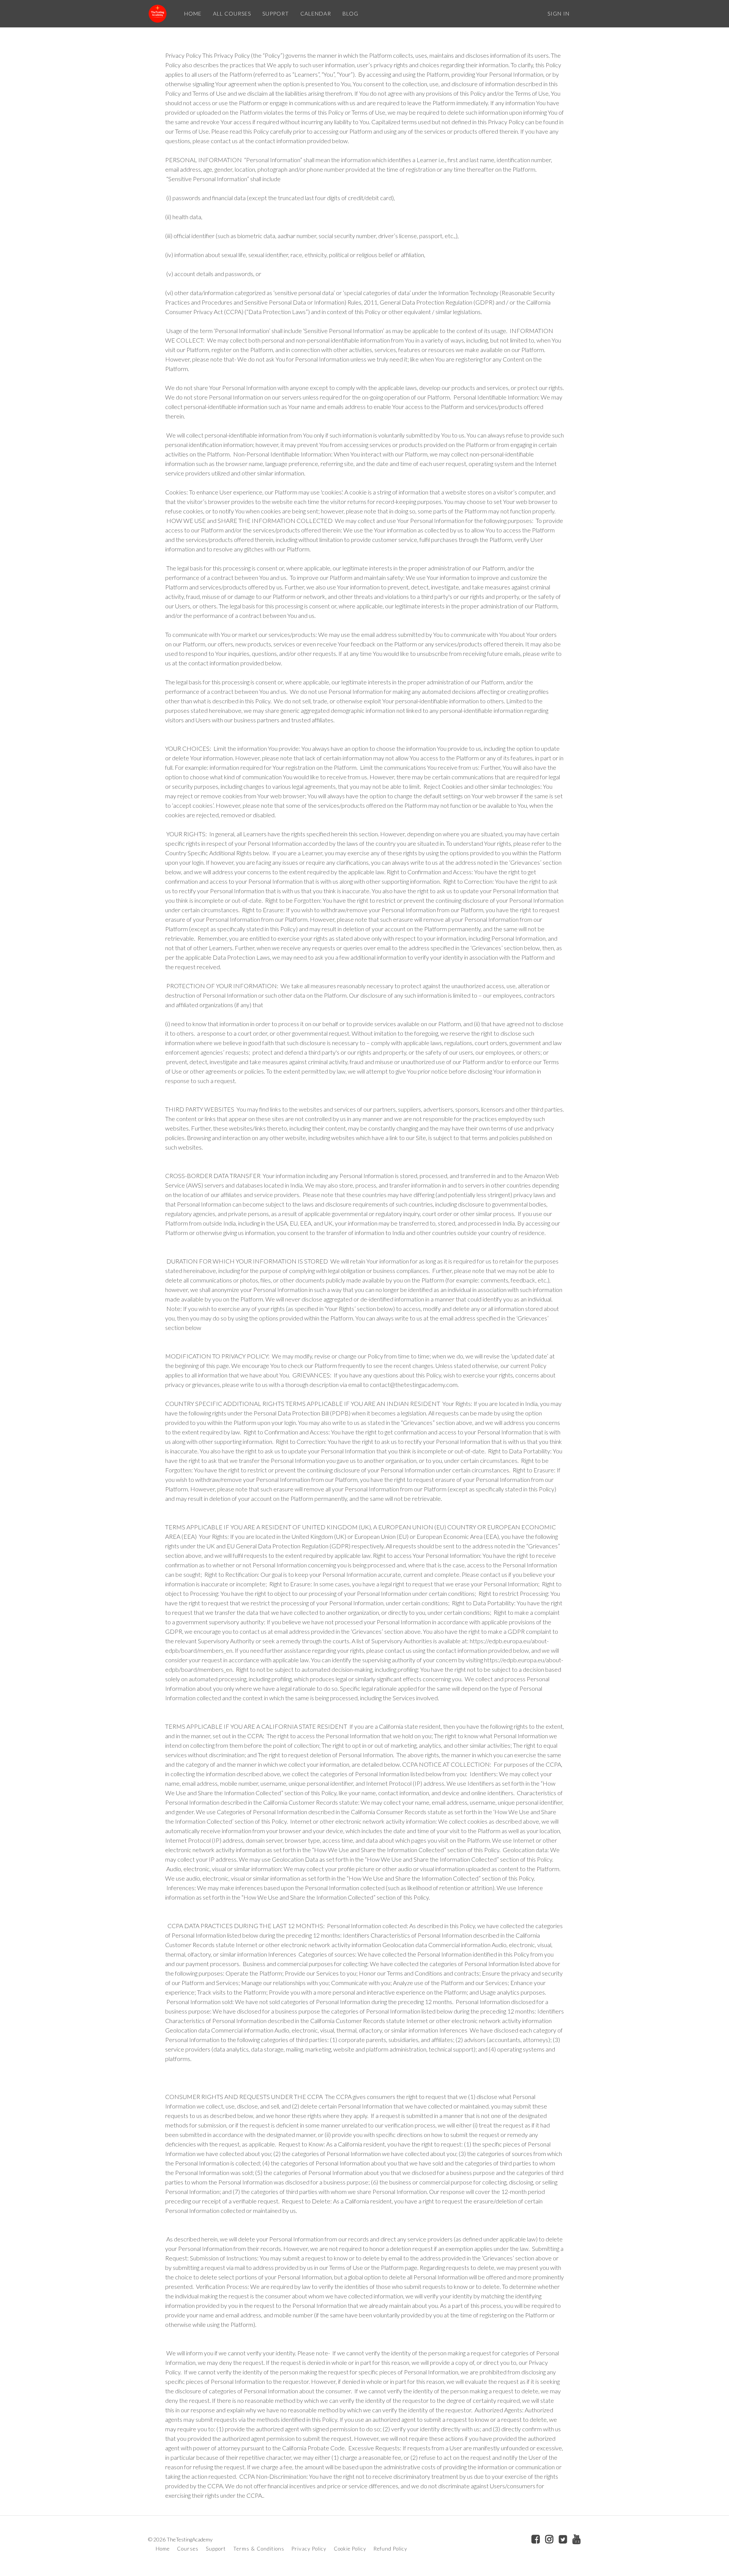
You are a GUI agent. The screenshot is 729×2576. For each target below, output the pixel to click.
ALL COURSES (232, 13)
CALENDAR (316, 13)
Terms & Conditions (259, 2549)
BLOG (350, 13)
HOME (193, 13)
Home (163, 2549)
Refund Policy (391, 2549)
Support (216, 2549)
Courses (188, 2549)
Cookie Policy (350, 2549)
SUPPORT (276, 13)
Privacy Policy (309, 2549)
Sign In (559, 13)
